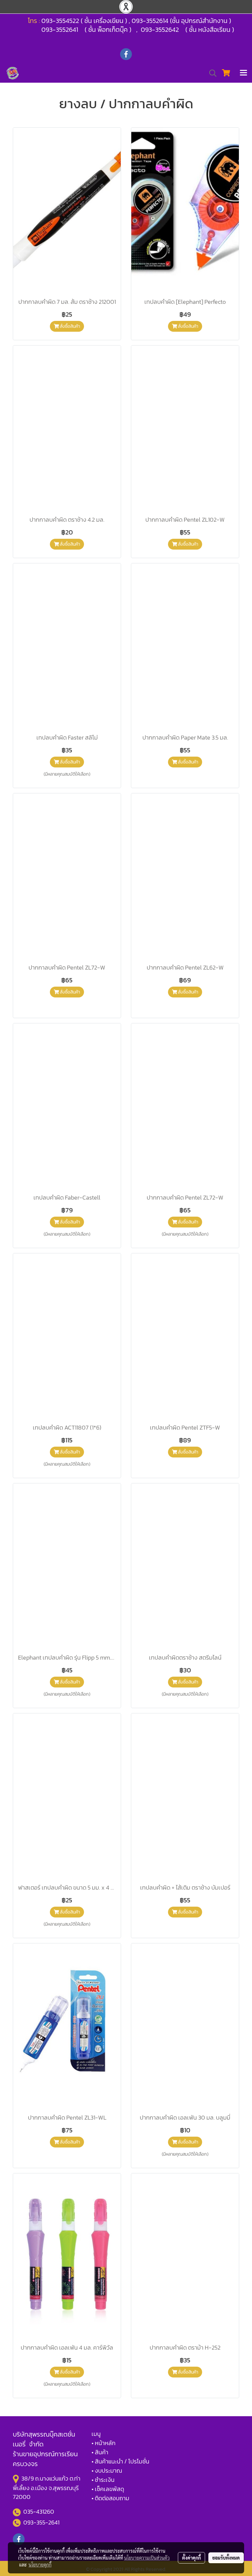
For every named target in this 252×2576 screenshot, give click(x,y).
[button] (211, 73)
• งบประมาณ (107, 2471)
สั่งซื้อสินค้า (69, 326)
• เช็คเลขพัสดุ (108, 2489)
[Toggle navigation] (243, 73)
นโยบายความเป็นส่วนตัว (147, 2558)
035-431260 (39, 2512)
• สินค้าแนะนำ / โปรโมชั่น (120, 2461)
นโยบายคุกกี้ (40, 2565)
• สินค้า (100, 2452)
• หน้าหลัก (104, 2443)
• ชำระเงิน (103, 2480)
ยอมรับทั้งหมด (226, 2558)
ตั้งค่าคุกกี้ (191, 2558)
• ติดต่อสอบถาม (110, 2498)
